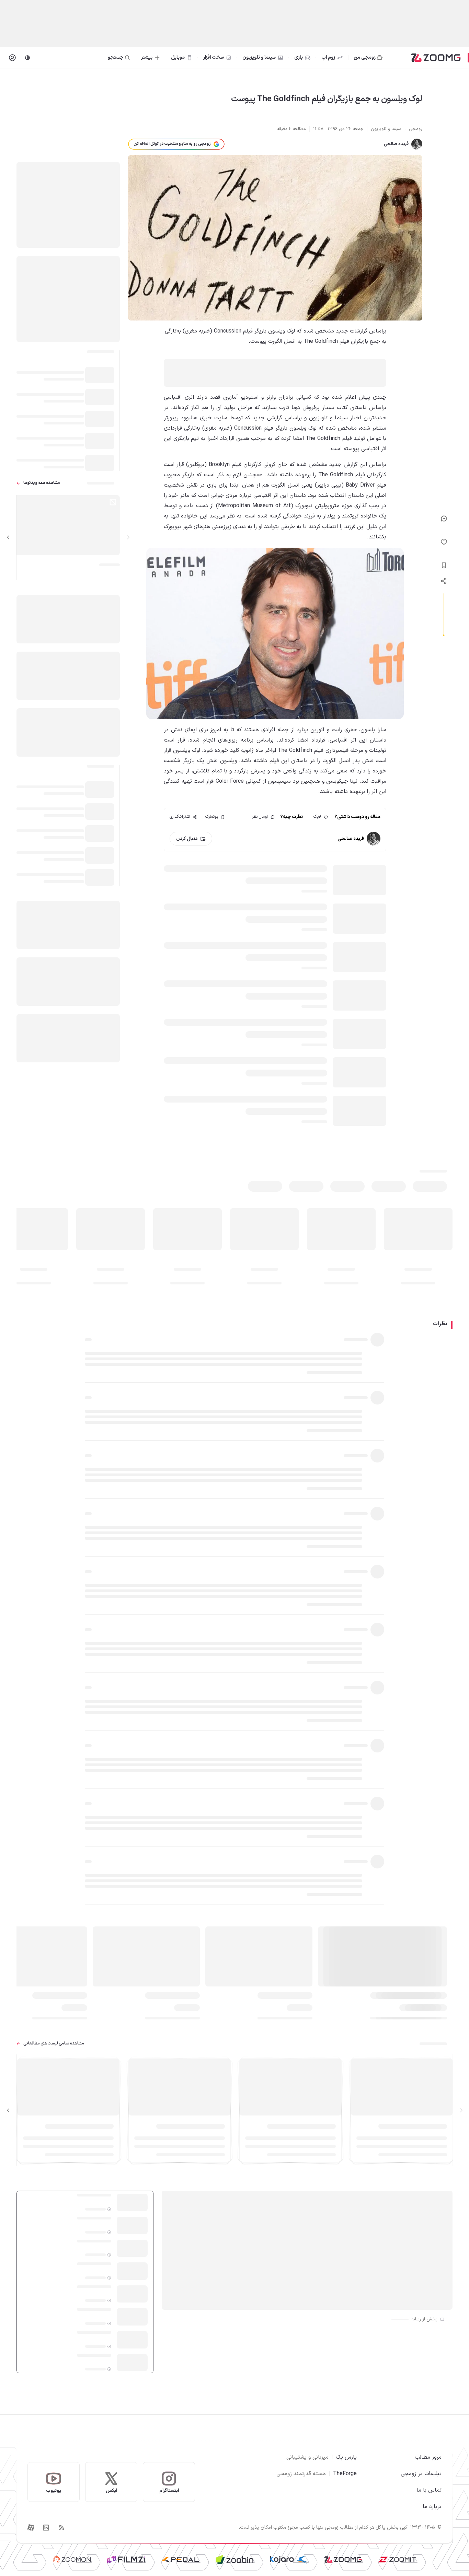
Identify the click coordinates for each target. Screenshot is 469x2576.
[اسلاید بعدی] (8, 538)
